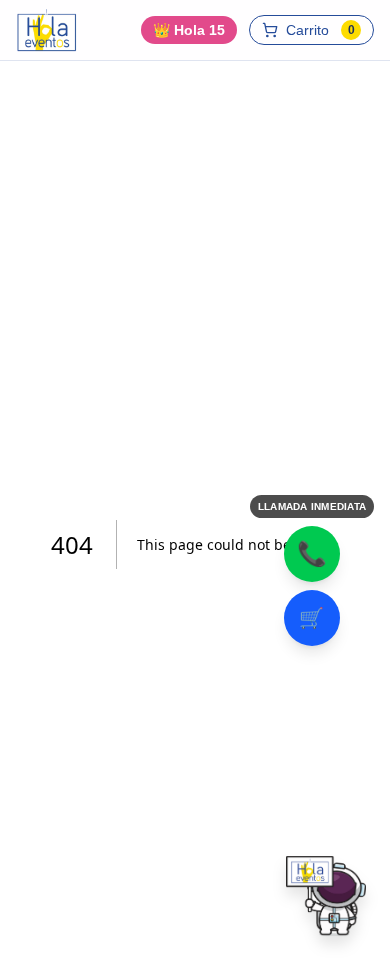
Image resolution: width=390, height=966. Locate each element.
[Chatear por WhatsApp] (326, 902)
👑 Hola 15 (189, 30)
